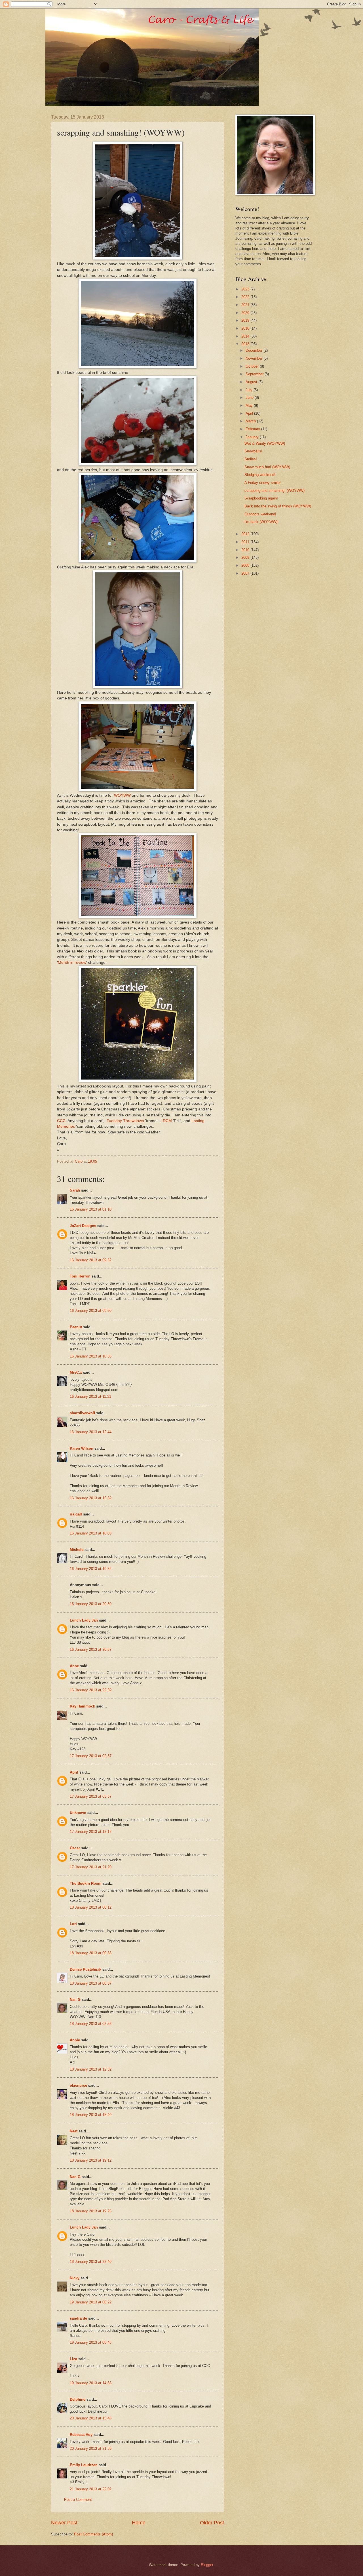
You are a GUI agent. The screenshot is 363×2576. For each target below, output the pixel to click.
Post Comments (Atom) (93, 2534)
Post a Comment (78, 2500)
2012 (246, 534)
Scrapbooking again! (261, 498)
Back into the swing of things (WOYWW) (278, 506)
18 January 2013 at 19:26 (91, 2211)
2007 (246, 573)
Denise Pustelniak (86, 1969)
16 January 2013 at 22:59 (91, 1690)
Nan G (75, 2000)
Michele (77, 1550)
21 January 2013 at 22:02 (91, 2489)
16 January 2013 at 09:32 (91, 1260)
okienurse (78, 2085)
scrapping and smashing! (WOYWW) (275, 491)
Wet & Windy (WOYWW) (265, 443)
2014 (246, 336)
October (253, 366)
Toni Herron (80, 1276)
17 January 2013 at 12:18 (91, 1832)
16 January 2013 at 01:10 (91, 1209)
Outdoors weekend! (260, 514)
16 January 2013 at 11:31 (90, 1396)
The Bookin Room (86, 1883)
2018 (246, 328)
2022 (246, 297)
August (252, 382)
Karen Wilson (82, 1448)
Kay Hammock (82, 1706)
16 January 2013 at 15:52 (91, 1498)
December (255, 350)
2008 (246, 565)
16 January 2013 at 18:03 (91, 1533)
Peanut (76, 1327)
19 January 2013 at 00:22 (91, 2302)
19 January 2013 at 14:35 (91, 2383)
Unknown (78, 1813)
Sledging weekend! (260, 475)
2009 (246, 557)
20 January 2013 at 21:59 (91, 2449)
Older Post (212, 2523)
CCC (61, 1121)
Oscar (75, 1848)
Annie (75, 2040)
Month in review (72, 963)
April (74, 1772)
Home (139, 2523)
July (250, 390)
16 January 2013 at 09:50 (91, 1311)
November (255, 358)
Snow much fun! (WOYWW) (267, 467)
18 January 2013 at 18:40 (91, 2115)
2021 (246, 305)
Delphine (78, 2399)
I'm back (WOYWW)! (261, 522)
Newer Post (64, 2523)
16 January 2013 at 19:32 (91, 1569)
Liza (73, 2359)
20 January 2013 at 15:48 (91, 2418)
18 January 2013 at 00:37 (91, 1983)
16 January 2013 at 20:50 (91, 1604)
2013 (246, 344)
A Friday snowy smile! (263, 483)
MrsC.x (76, 1372)
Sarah (75, 1190)
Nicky (75, 2278)
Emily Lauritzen (84, 2465)
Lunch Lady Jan (84, 1620)
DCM (167, 1121)
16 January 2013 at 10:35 (91, 1356)
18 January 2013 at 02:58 (91, 2024)
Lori (73, 1924)
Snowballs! (253, 451)
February (253, 429)
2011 (246, 542)
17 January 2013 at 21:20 (91, 1867)
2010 (246, 550)
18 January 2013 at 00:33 (91, 1953)
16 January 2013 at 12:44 (91, 1432)
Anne (74, 1666)
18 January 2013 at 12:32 (91, 2069)
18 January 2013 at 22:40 (91, 2262)
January (253, 437)
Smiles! (251, 459)
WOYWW (122, 795)
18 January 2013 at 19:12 (91, 2160)
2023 (246, 289)
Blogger (207, 2565)
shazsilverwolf (82, 1413)
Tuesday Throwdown (125, 1121)
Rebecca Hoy (81, 2435)
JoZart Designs (83, 1226)
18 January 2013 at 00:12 (91, 1907)
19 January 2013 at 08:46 (91, 2342)
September (255, 374)
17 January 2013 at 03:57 (91, 1796)
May (250, 405)
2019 (246, 320)
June (250, 398)
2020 (246, 313)
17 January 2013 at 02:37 (91, 1756)
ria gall (76, 1514)
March (251, 421)
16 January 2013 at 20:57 (91, 1649)
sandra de (78, 2318)
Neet (74, 2131)
